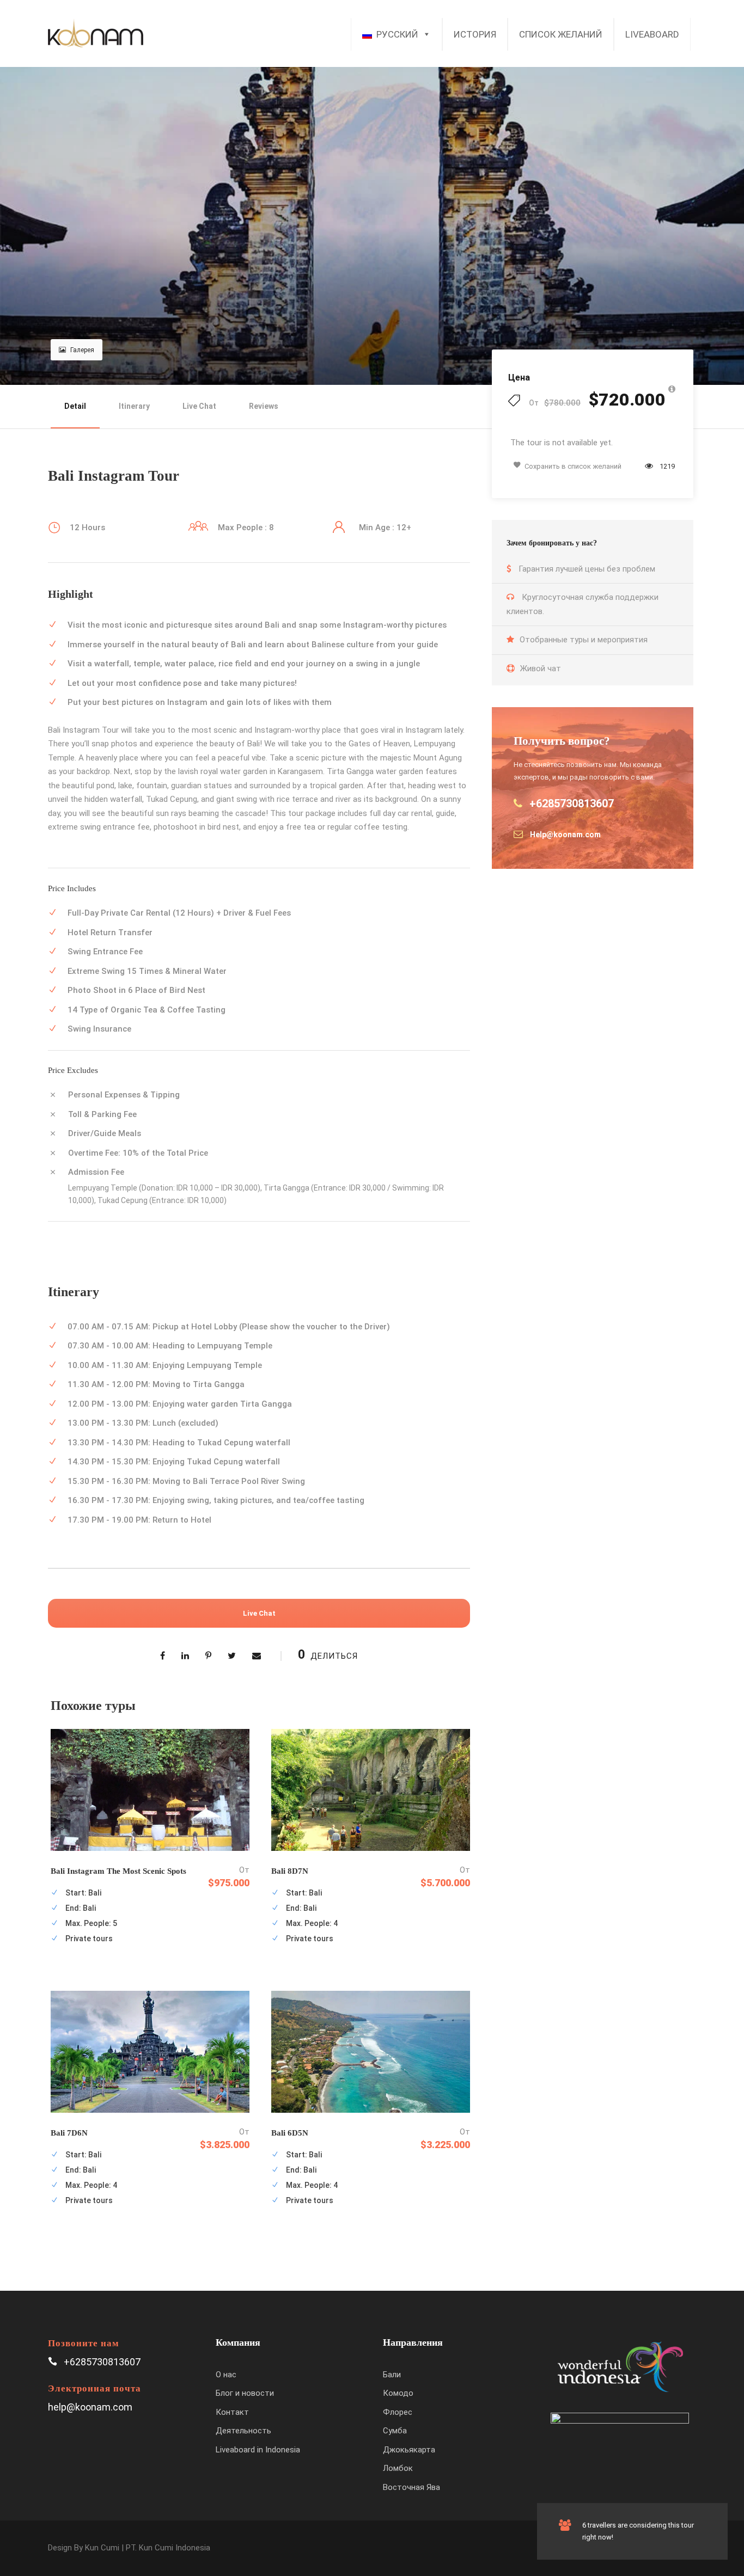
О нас (226, 2375)
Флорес (398, 2412)
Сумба (395, 2431)
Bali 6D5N (290, 2133)
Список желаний (561, 34)
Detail (75, 406)
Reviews (264, 406)
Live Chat (199, 406)
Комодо (398, 2393)
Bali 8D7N (290, 1871)
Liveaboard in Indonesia (258, 2450)
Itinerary (134, 406)
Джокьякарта (409, 2450)
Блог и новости (245, 2393)
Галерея (82, 350)
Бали (392, 2375)
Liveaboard (652, 34)
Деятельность (243, 2431)
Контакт (232, 2412)
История (475, 34)
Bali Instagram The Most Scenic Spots (118, 1871)
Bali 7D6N (69, 2133)
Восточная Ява (411, 2487)
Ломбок (398, 2468)
